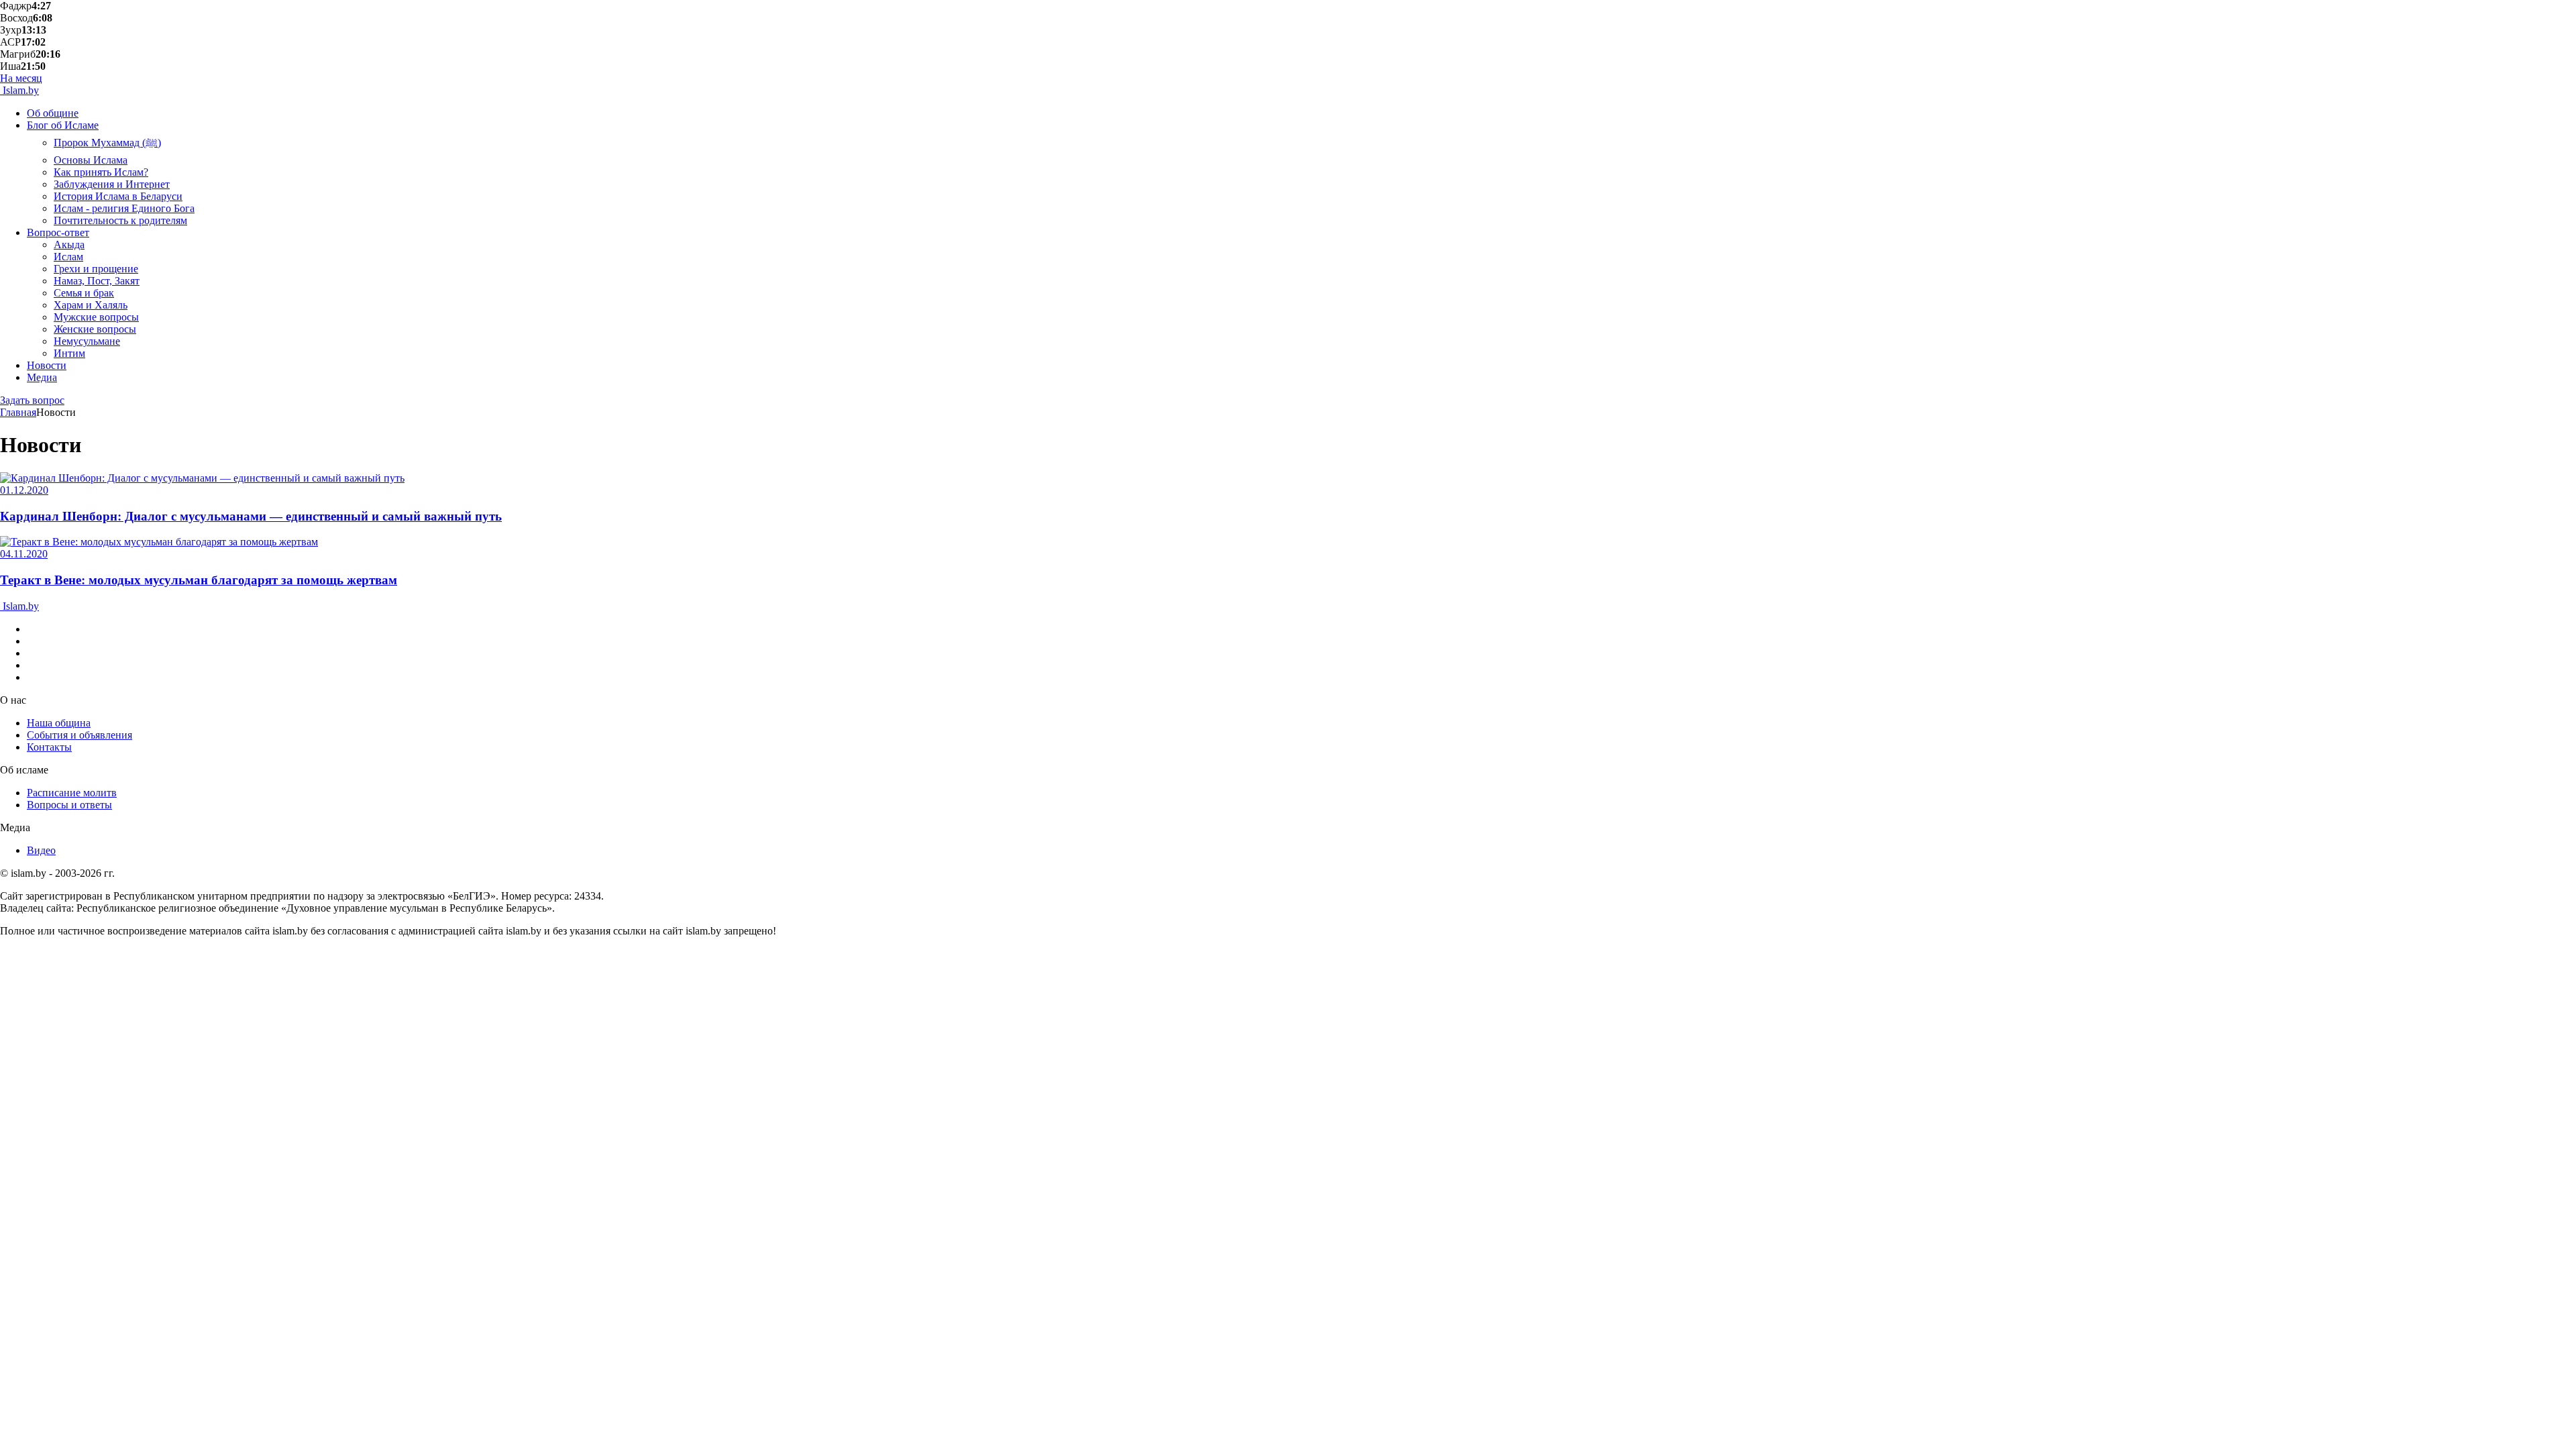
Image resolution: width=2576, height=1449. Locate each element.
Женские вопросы (95, 329)
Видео (41, 850)
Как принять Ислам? (101, 172)
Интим (69, 353)
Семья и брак (84, 293)
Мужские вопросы (96, 317)
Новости (47, 365)
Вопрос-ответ (58, 232)
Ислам (68, 257)
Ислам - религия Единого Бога (124, 208)
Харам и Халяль (91, 305)
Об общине (53, 113)
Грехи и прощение (96, 269)
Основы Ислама (91, 160)
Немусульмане (87, 341)
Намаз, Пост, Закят (97, 281)
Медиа (42, 377)
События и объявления (79, 735)
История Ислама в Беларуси (118, 196)
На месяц (21, 78)
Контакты (49, 747)
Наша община (59, 723)
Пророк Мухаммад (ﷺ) (107, 143)
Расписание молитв (72, 793)
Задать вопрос (32, 400)
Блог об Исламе (63, 125)
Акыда (69, 245)
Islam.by (19, 90)
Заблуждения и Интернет (112, 184)
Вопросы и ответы (69, 805)
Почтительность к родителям (120, 220)
